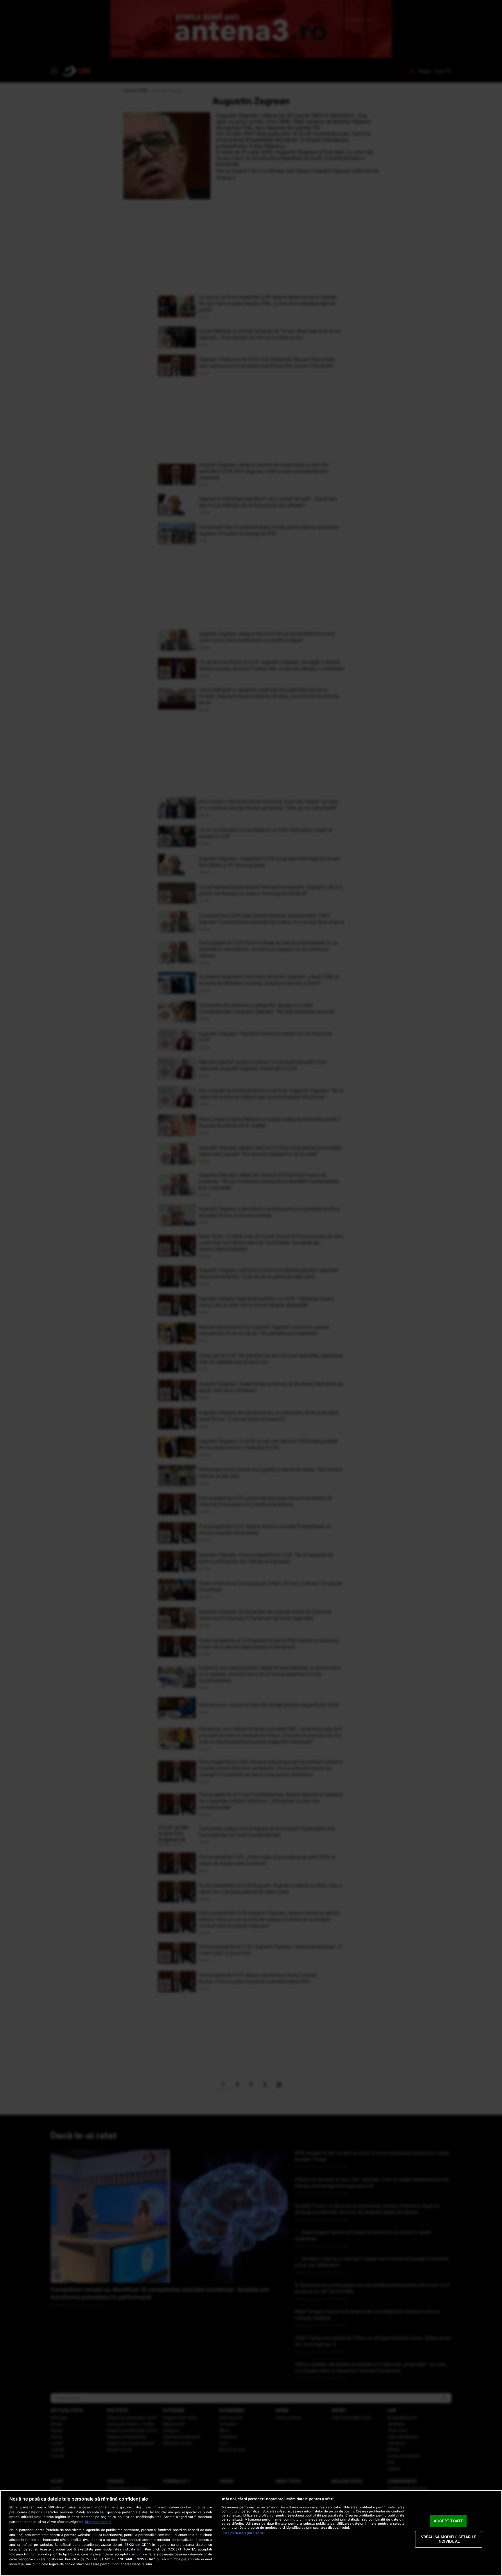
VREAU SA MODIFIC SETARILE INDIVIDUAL (449, 2539)
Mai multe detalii (98, 2522)
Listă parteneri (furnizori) (242, 2533)
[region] (251, 2533)
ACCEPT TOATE (448, 2521)
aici (140, 2549)
